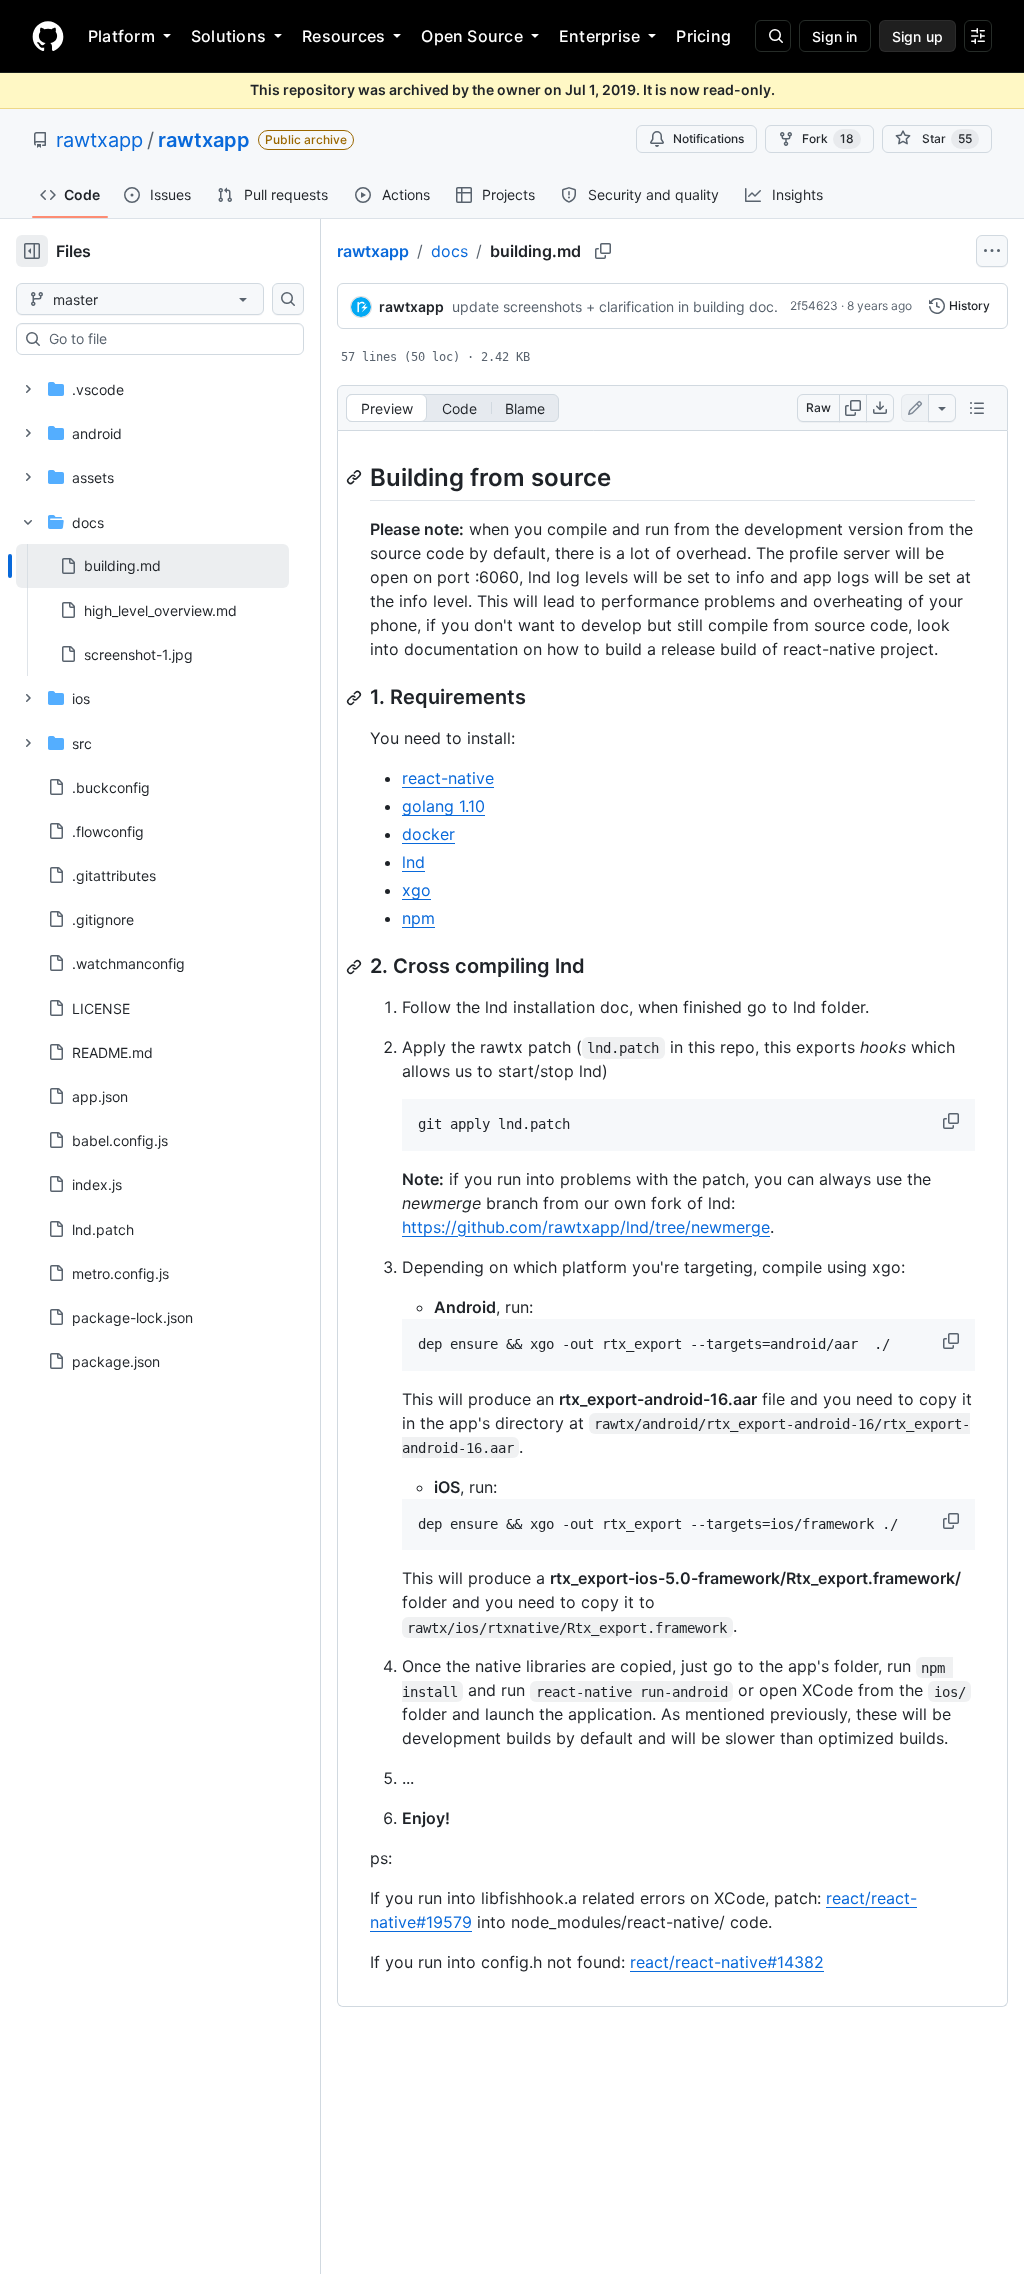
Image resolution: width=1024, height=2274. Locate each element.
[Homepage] (48, 36)
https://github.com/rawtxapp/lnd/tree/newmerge (586, 1227)
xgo (416, 890)
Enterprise (599, 36)
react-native (448, 778)
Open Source (472, 36)
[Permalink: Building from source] (356, 477)
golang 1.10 (443, 806)
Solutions (228, 36)
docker (428, 834)
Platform (121, 36)
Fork (828, 138)
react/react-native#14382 (727, 1962)
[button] (953, 1121)
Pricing (703, 36)
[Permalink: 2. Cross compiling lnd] (356, 967)
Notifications (708, 138)
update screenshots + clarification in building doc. (615, 306)
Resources (343, 36)
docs (449, 251)
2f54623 (814, 305)
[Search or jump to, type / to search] (773, 36)
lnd (413, 862)
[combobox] (168, 339)
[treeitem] (152, 566)
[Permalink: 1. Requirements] (356, 698)
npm (418, 918)
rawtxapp (99, 140)
